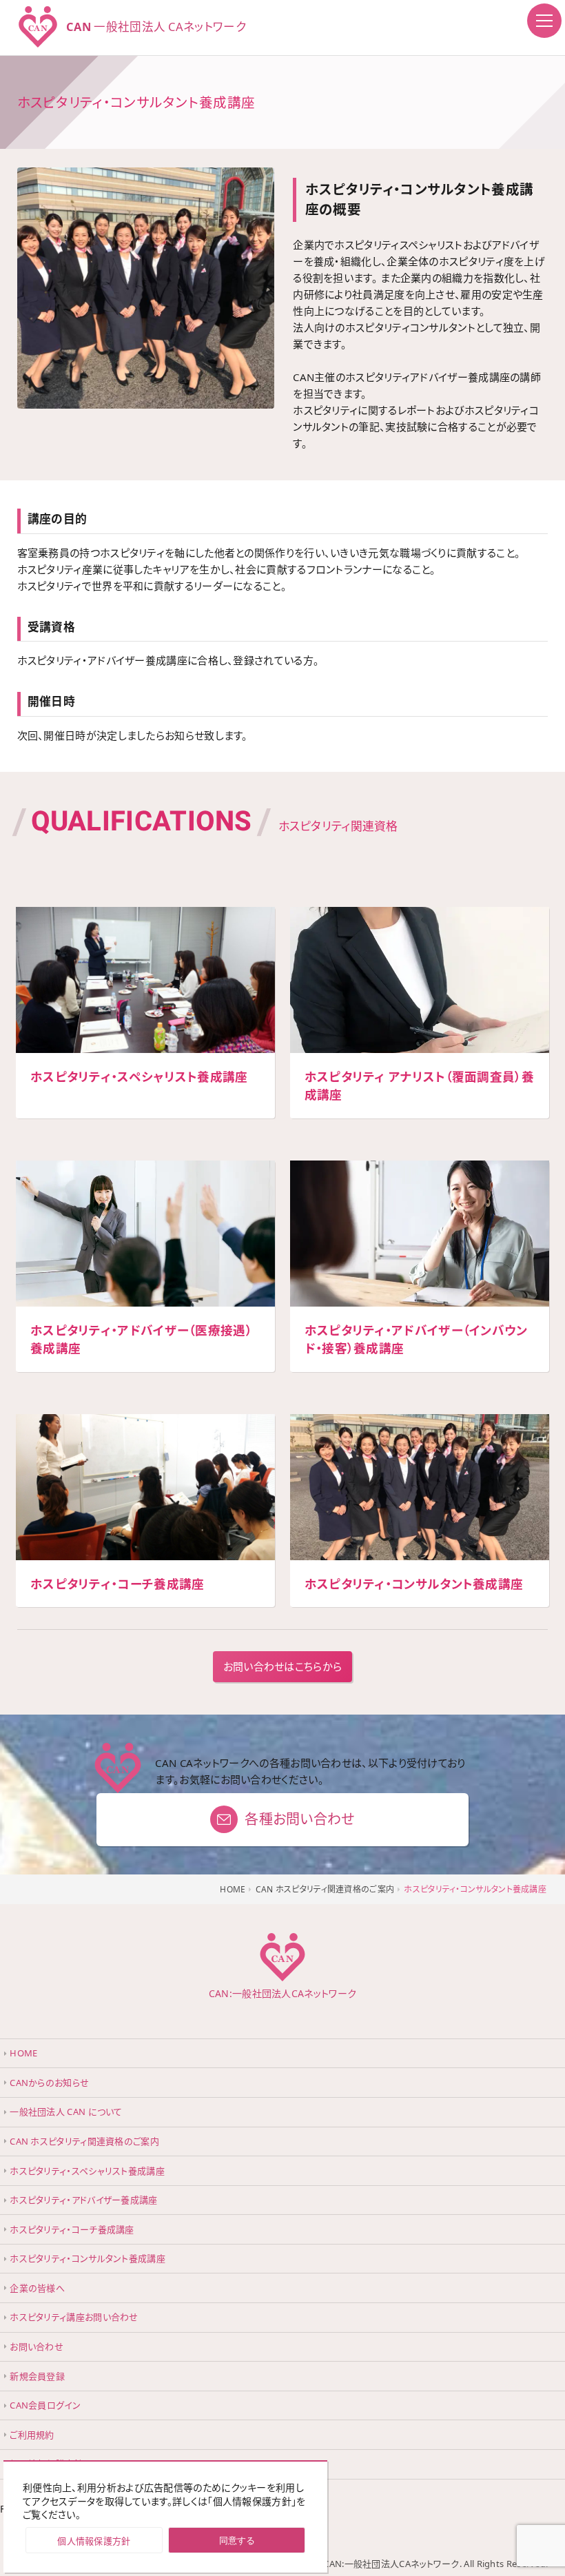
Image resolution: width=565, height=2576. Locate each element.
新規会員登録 (37, 2376)
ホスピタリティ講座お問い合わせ (74, 2317)
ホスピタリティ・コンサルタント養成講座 (88, 2258)
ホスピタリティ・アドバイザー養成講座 (83, 2200)
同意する (237, 2541)
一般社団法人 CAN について (66, 2112)
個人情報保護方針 (94, 2541)
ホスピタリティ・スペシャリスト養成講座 (87, 2171)
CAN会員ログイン (45, 2405)
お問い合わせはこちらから (283, 1666)
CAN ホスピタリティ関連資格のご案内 (84, 2141)
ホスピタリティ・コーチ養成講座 (72, 2229)
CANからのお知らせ (49, 2083)
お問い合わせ (37, 2347)
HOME (23, 2053)
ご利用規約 (32, 2435)
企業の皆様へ (37, 2288)
